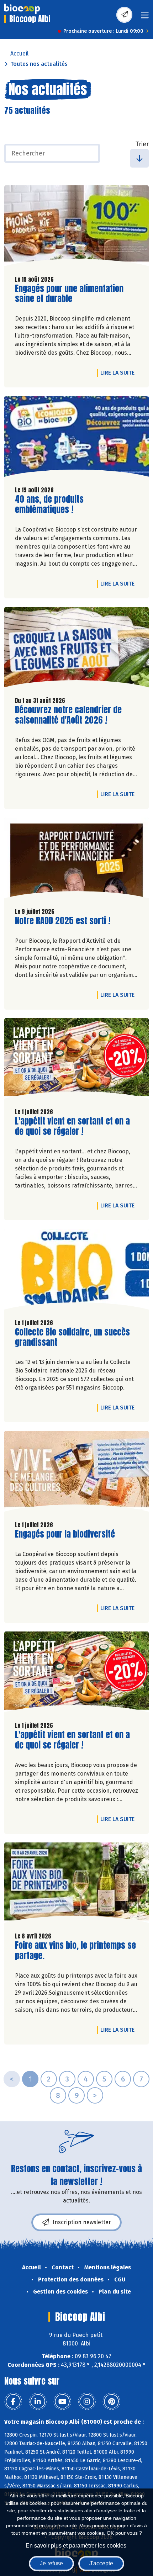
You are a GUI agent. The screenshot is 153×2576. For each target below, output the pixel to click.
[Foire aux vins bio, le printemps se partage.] (76, 1885)
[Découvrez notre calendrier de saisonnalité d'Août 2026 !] (76, 649)
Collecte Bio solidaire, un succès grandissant (72, 1337)
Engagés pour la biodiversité (65, 1534)
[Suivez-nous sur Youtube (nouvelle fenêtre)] (62, 2402)
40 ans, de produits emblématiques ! (56, 504)
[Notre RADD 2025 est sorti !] (76, 860)
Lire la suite (119, 372)
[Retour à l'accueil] (22, 9)
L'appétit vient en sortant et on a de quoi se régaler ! (72, 1126)
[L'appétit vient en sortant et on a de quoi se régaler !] (76, 1060)
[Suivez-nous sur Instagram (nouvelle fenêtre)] (87, 2402)
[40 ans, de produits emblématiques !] (76, 438)
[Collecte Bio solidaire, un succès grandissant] (76, 1271)
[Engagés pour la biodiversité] (76, 1473)
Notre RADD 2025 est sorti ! (63, 921)
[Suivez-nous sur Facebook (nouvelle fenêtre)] (13, 2402)
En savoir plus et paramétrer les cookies (76, 2546)
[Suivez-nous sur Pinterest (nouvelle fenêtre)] (111, 2402)
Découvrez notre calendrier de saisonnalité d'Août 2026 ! (68, 715)
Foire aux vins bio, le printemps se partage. (75, 1951)
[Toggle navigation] (145, 17)
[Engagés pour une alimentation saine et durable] (76, 228)
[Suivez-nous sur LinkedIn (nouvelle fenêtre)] (38, 2402)
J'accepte (101, 2563)
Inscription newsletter (82, 2222)
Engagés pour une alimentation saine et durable (69, 294)
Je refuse (51, 2563)
